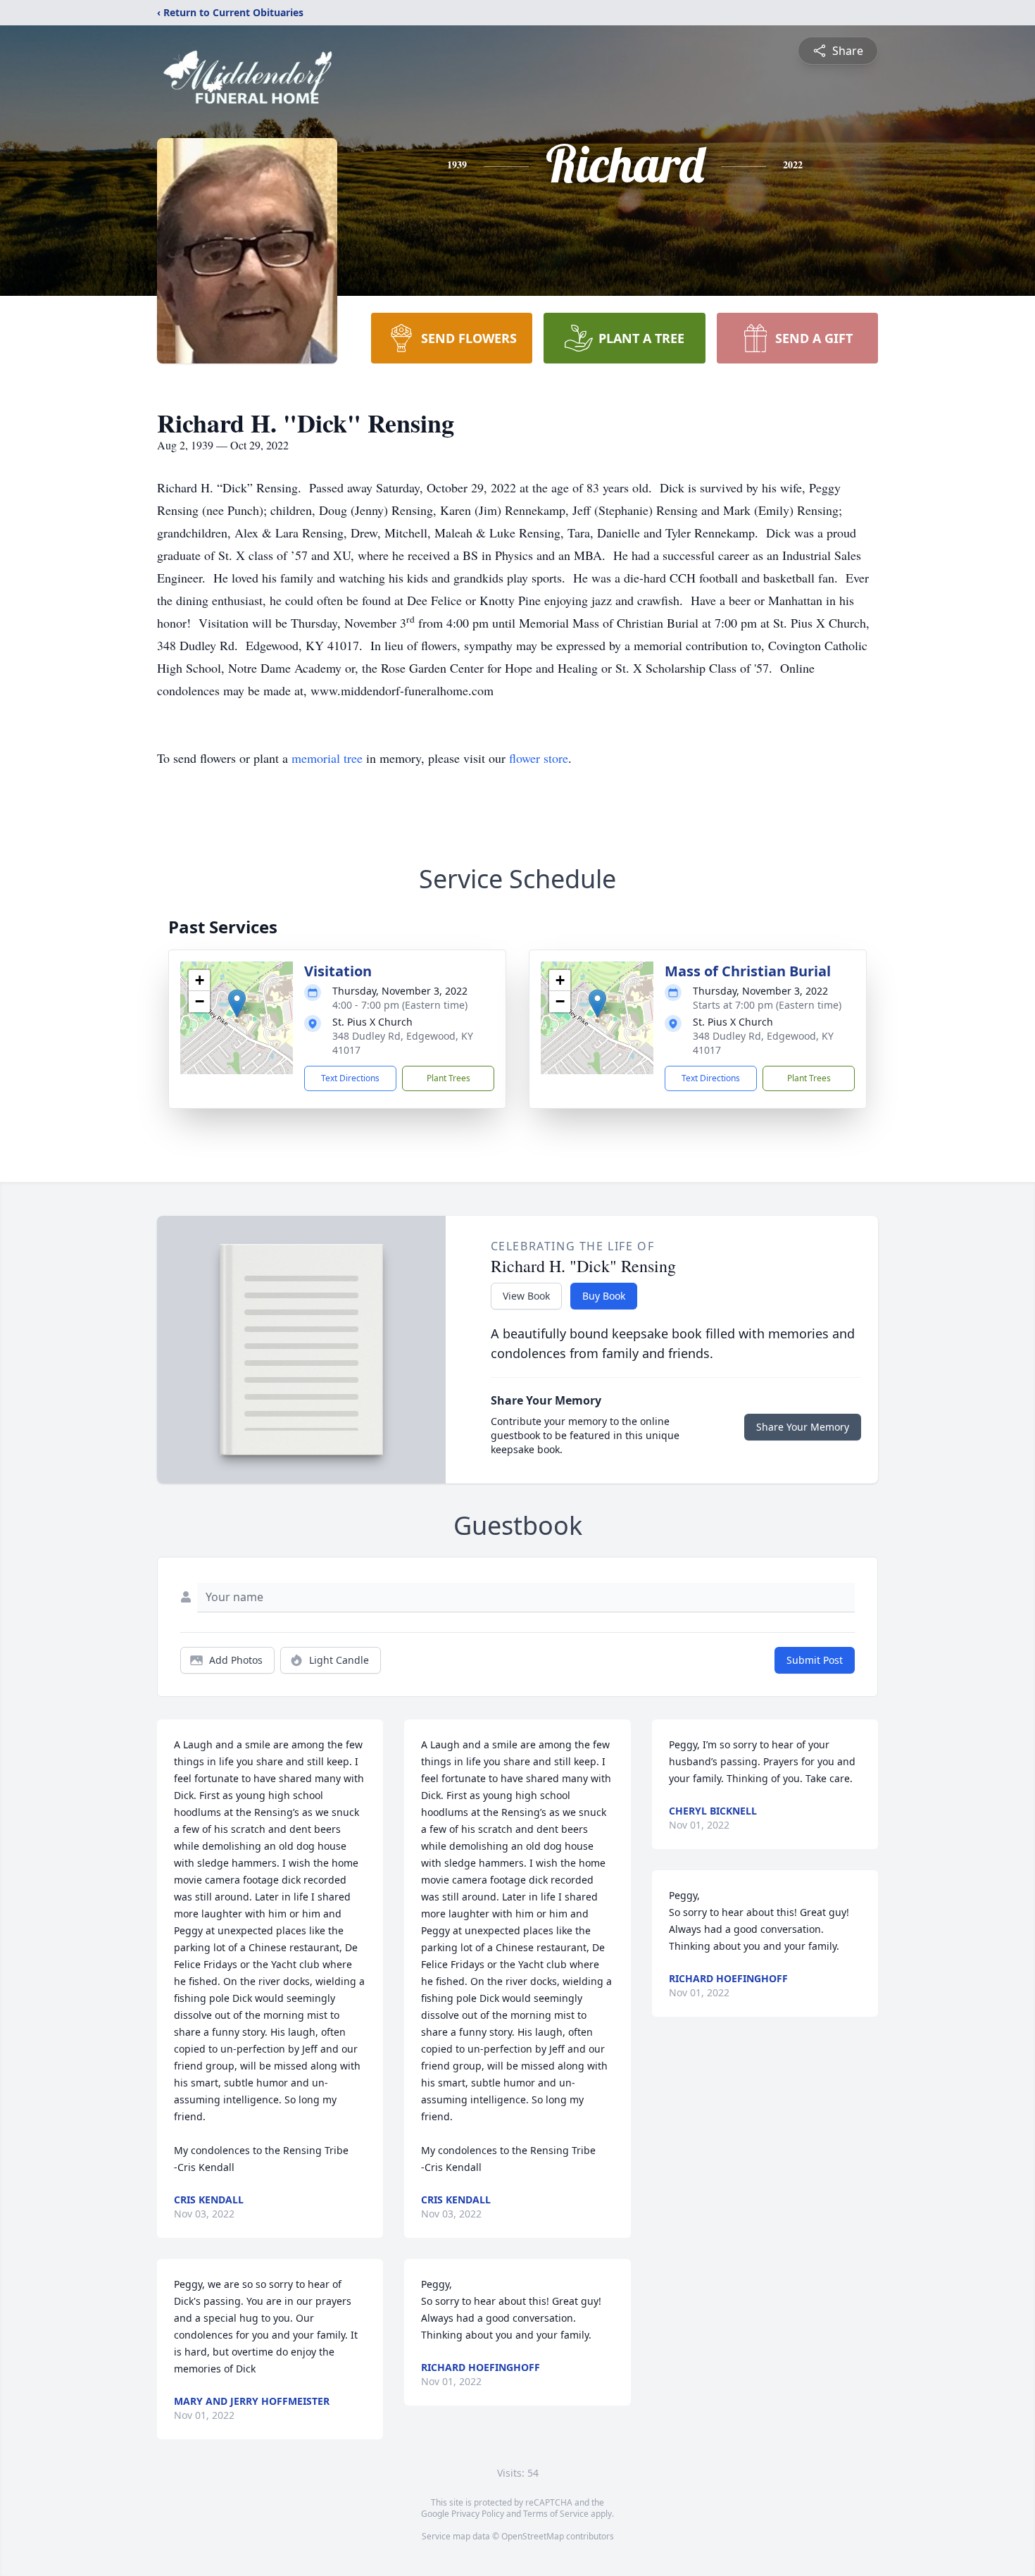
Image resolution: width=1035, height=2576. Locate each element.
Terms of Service (556, 2514)
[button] (237, 1003)
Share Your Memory (803, 1427)
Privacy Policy (478, 2514)
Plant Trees (448, 1078)
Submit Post (815, 1660)
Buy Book (604, 1296)
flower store (539, 758)
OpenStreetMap (533, 2536)
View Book (526, 1296)
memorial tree (327, 758)
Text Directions (350, 1078)
